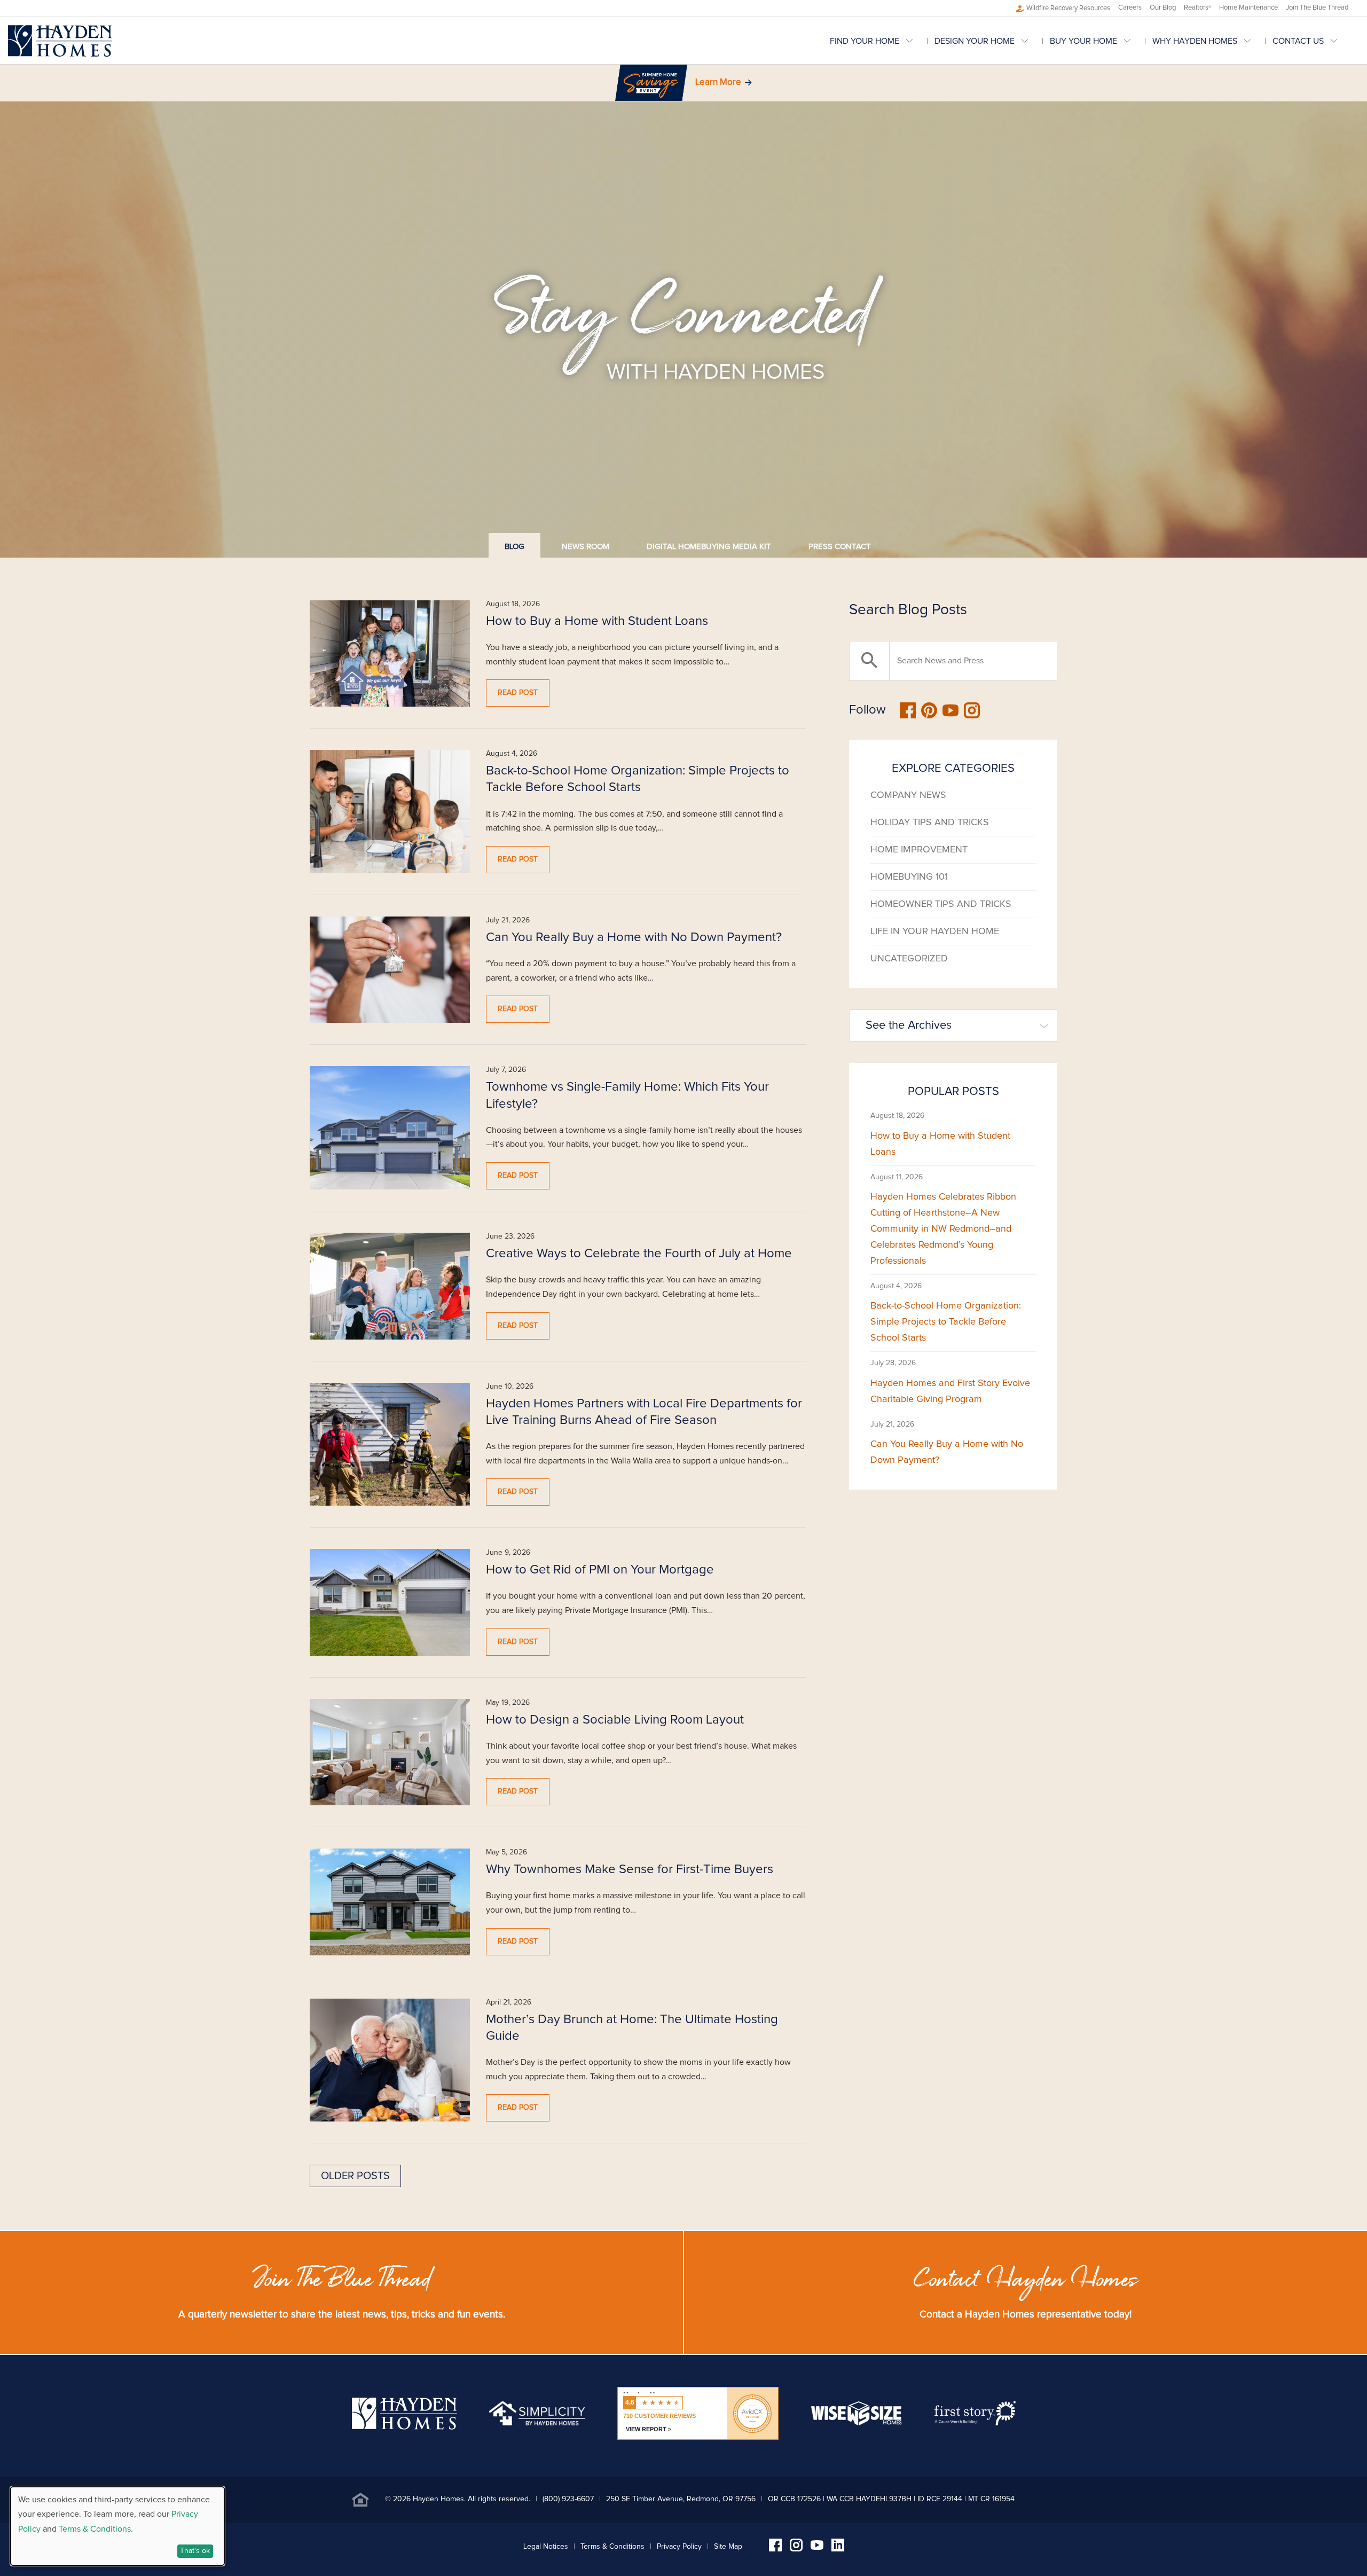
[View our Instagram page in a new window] (796, 2549)
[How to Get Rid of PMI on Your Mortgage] (390, 1602)
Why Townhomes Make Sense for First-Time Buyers (630, 1869)
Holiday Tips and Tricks (930, 823)
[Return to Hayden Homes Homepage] (60, 41)
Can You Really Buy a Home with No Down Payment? (634, 937)
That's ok (195, 2551)
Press (840, 547)
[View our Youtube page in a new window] (817, 2547)
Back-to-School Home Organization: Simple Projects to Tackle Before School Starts (946, 1322)
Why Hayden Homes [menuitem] (1195, 41)
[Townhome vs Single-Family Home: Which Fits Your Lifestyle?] (390, 1128)
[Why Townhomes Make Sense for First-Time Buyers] (390, 1902)
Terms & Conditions (612, 2547)
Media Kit (709, 547)
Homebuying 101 (909, 877)
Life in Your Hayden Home (935, 931)
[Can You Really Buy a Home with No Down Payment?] (390, 970)
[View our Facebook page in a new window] (775, 2549)
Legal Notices (546, 2547)
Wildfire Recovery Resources (1068, 8)
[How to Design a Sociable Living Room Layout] (390, 1752)
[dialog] (117, 2526)
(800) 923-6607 (568, 2499)
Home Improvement (919, 850)
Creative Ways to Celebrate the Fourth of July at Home (639, 1254)
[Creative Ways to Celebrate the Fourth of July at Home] (390, 1286)
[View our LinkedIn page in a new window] (838, 2549)
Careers (1130, 8)
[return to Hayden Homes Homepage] (404, 2427)
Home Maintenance (1248, 8)
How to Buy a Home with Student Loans (597, 621)
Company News (908, 795)
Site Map (728, 2547)
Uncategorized (909, 959)
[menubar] (1094, 41)
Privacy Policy (679, 2547)
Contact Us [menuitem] (1298, 41)
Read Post (518, 693)
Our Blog (1163, 8)
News (586, 547)
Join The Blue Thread (1317, 8)
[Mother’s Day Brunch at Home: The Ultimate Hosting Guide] (390, 2060)
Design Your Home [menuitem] (975, 41)
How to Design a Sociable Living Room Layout (615, 1720)
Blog (514, 547)
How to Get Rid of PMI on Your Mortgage (600, 1570)
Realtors (1197, 8)
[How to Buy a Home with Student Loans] (390, 654)
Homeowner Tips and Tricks (941, 904)
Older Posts (355, 2176)
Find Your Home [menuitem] (865, 41)
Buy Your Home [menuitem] (1083, 41)
